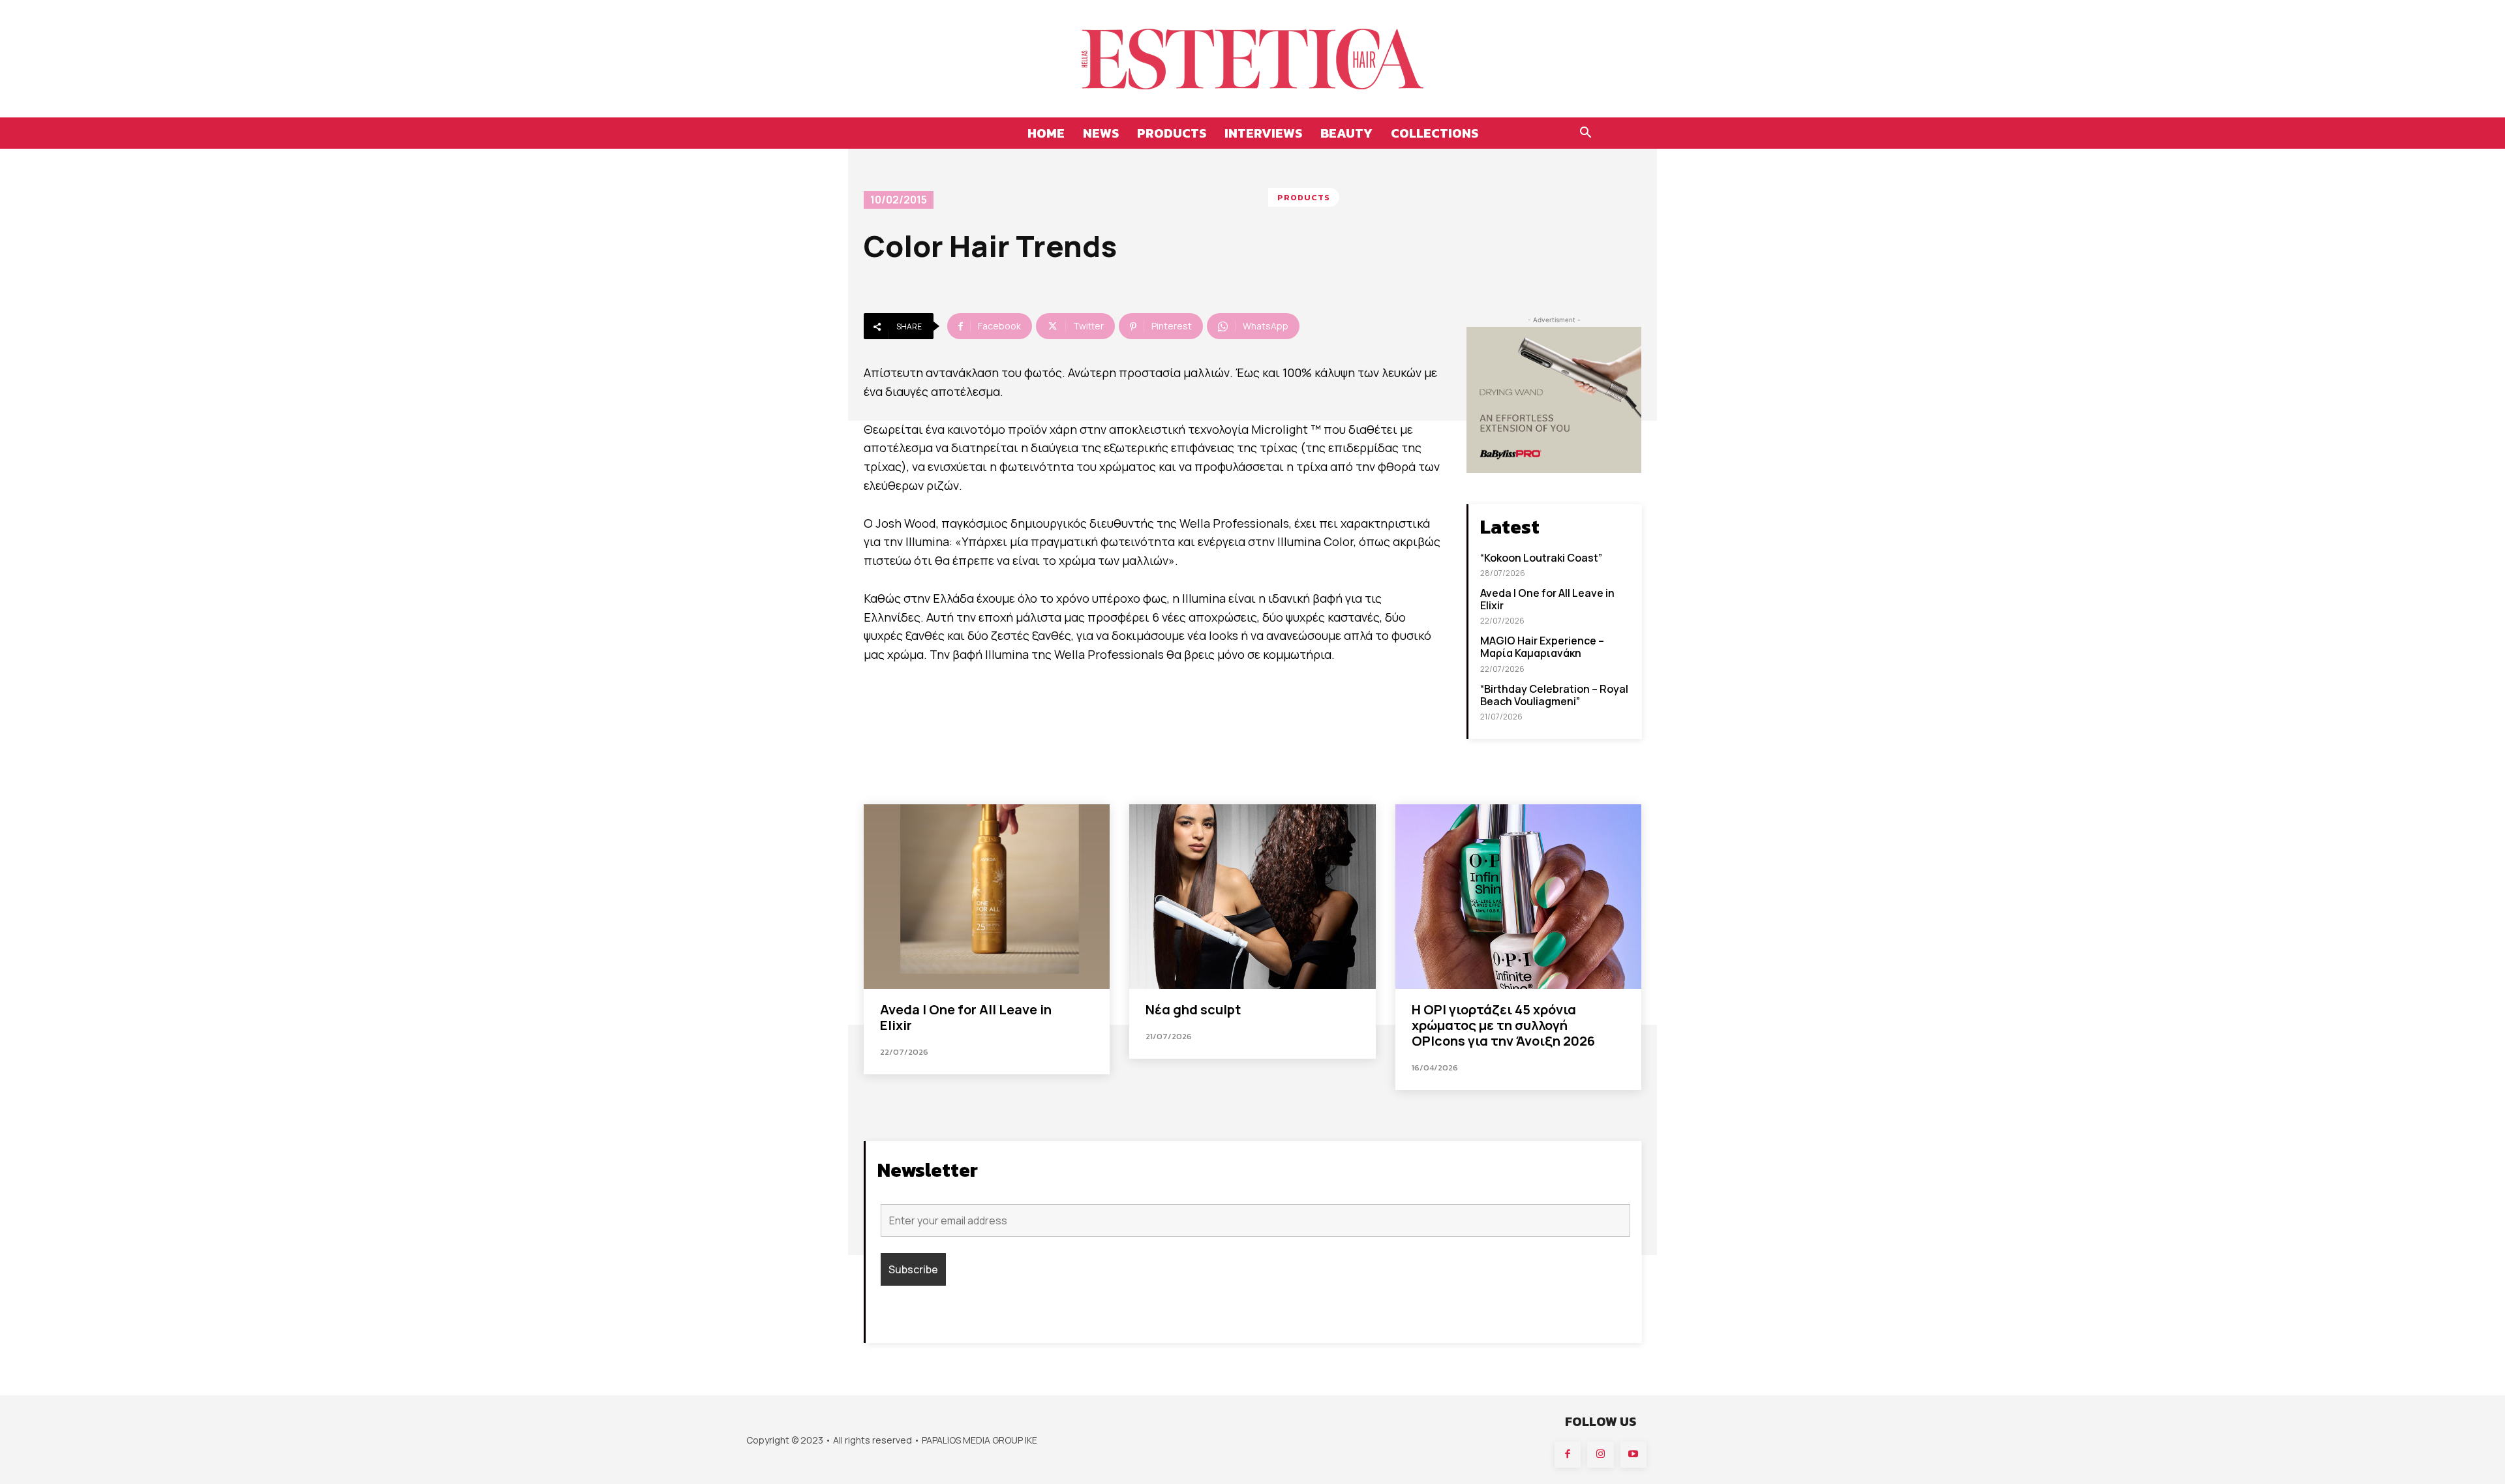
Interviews (1263, 133)
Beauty (1346, 133)
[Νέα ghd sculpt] (1252, 897)
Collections (1435, 133)
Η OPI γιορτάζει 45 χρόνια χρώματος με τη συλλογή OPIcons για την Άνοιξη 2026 (1503, 1025)
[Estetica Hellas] (1252, 59)
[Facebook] (1568, 1455)
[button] (1585, 134)
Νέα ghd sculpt (1193, 1009)
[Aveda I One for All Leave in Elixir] (987, 897)
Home (1046, 133)
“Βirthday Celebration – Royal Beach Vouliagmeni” (1554, 695)
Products (1172, 133)
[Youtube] (1634, 1455)
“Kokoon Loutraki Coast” (1541, 558)
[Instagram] (1601, 1455)
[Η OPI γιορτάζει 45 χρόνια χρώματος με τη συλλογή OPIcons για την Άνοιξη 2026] (1518, 897)
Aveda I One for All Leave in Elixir (1547, 599)
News (1101, 133)
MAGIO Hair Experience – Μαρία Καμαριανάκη (1542, 647)
